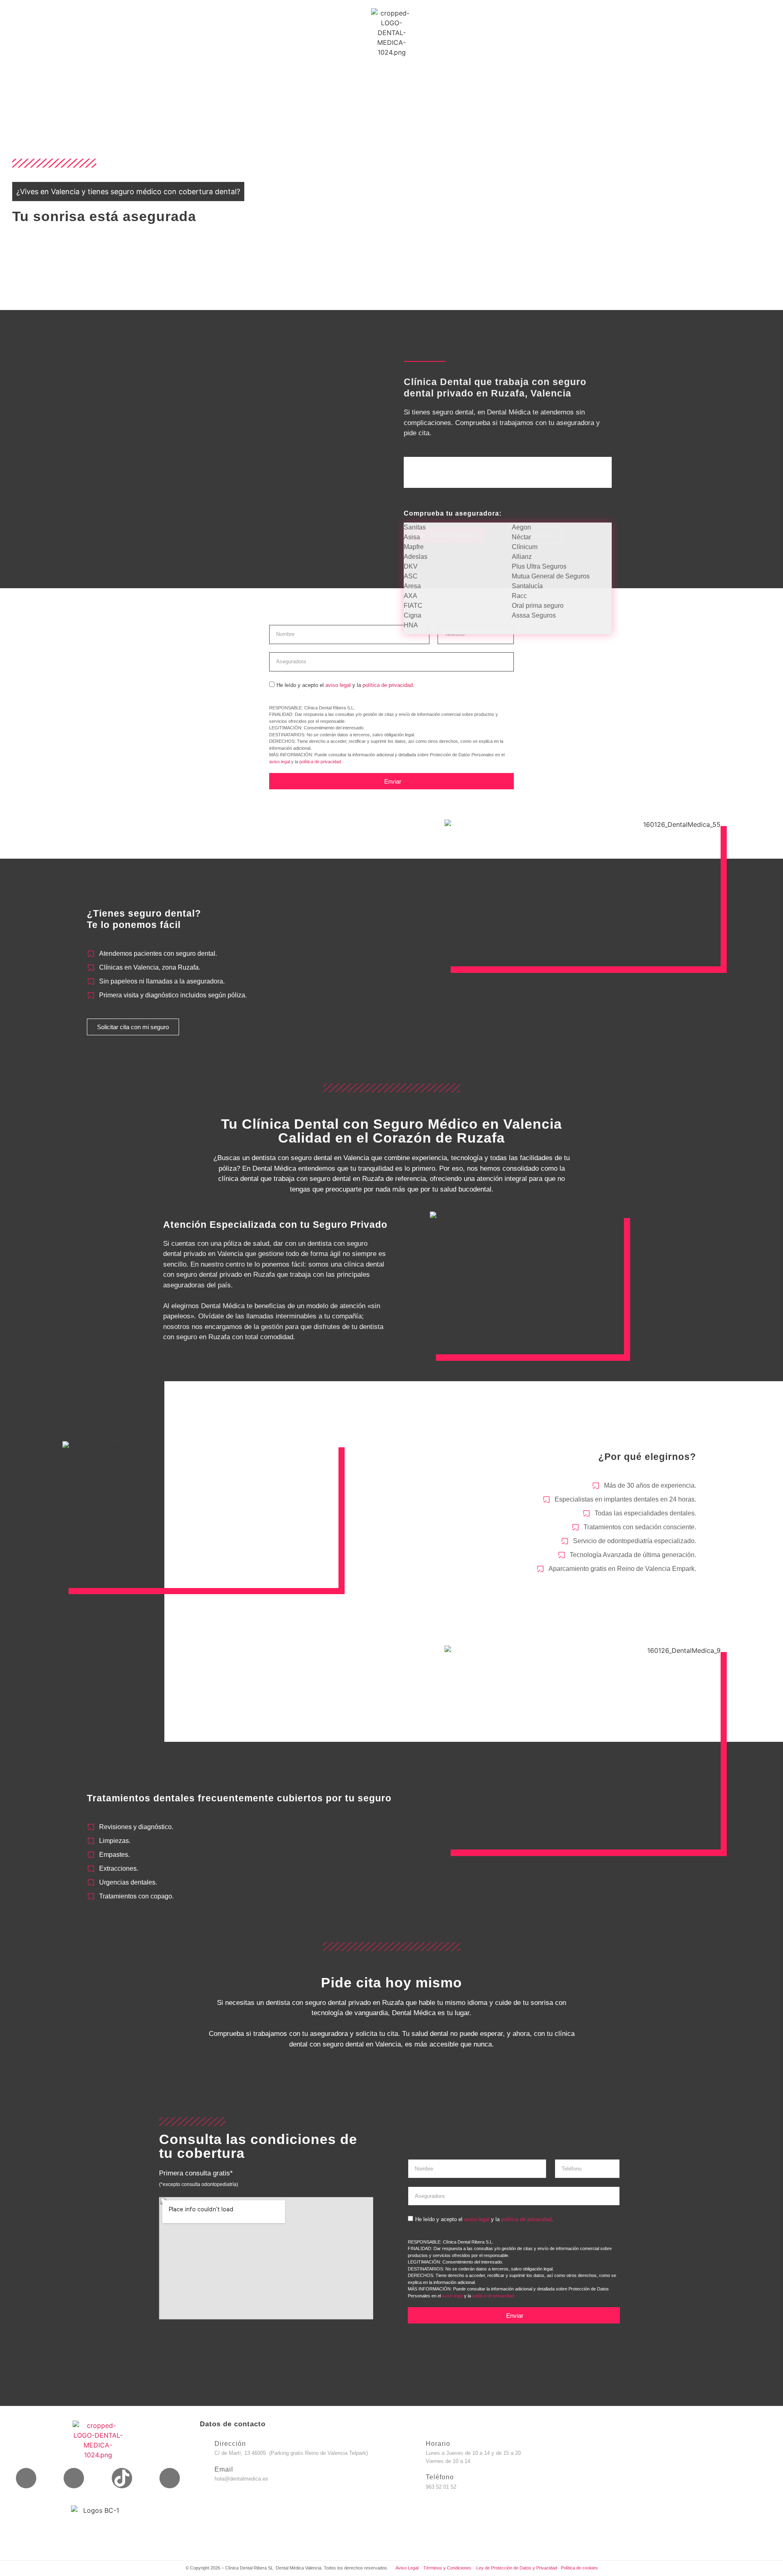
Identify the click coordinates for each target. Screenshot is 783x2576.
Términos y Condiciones (448, 2568)
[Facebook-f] (26, 2478)
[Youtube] (170, 2478)
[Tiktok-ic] (122, 2478)
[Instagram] (74, 2478)
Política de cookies (579, 2568)
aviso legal (338, 685)
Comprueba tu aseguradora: (453, 513)
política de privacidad (388, 685)
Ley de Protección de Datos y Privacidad (517, 2568)
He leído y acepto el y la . (345, 685)
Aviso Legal (407, 2568)
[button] (508, 513)
